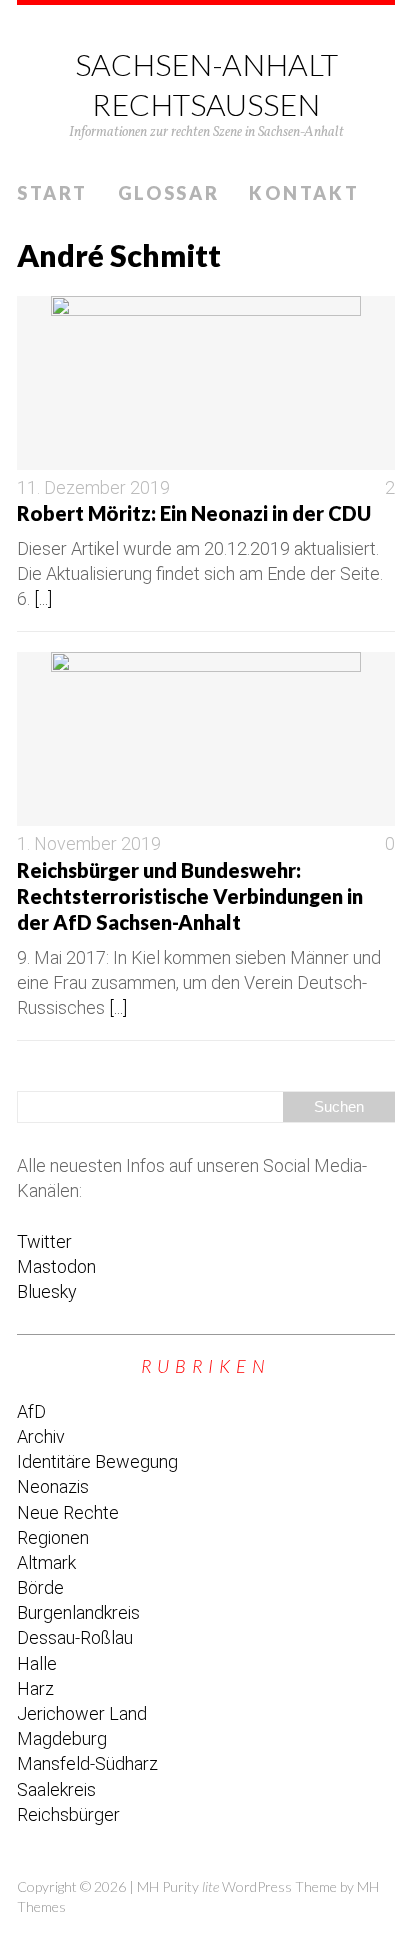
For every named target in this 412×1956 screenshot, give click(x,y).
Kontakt (304, 193)
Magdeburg (62, 1738)
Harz (35, 1688)
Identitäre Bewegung (97, 1461)
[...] (43, 598)
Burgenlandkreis (78, 1612)
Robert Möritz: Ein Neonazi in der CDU (194, 513)
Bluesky (47, 1291)
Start (52, 193)
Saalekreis (56, 1789)
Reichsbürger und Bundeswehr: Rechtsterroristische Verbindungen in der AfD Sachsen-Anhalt (190, 896)
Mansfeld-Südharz (87, 1763)
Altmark (46, 1562)
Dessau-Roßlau (75, 1637)
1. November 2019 (89, 843)
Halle (37, 1663)
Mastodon (56, 1266)
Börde (40, 1587)
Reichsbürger (68, 1814)
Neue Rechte (68, 1512)
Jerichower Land (82, 1713)
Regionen (53, 1537)
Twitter (44, 1241)
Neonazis (53, 1486)
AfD (31, 1411)
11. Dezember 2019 (93, 487)
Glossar (169, 193)
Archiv (41, 1436)
